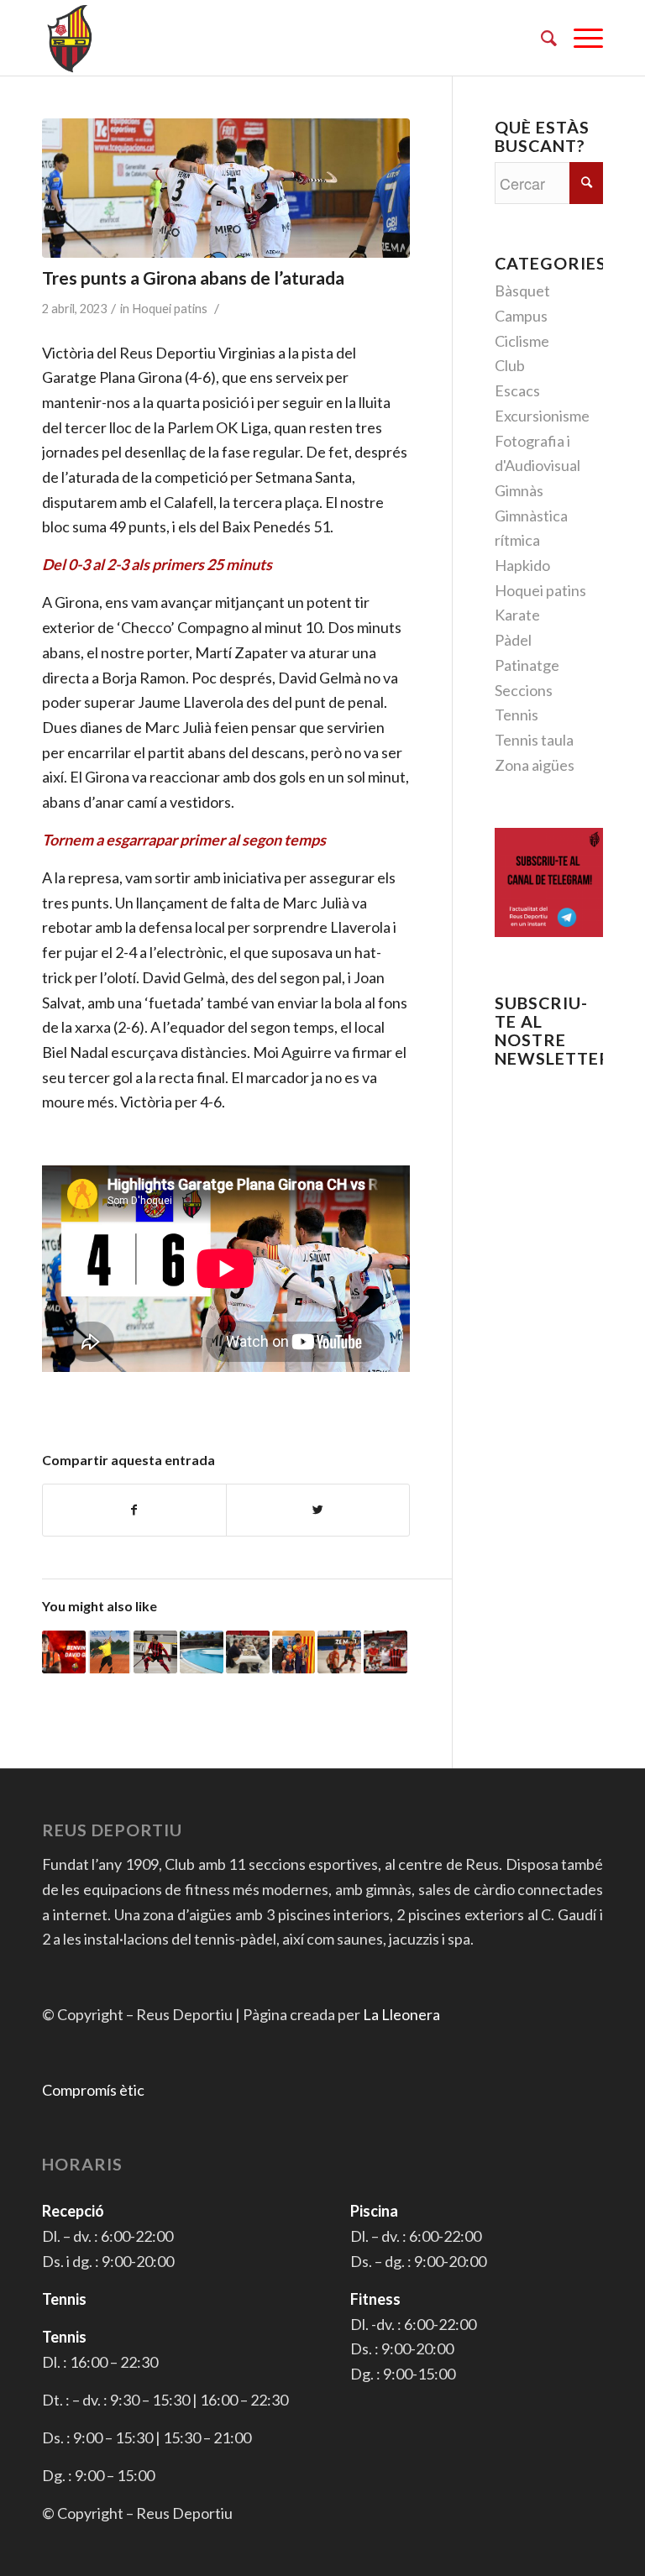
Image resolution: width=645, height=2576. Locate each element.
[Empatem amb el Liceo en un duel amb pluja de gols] (339, 1652)
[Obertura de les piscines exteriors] (202, 1652)
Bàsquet (522, 291)
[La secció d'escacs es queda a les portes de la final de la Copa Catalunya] (248, 1652)
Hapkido (522, 565)
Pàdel (513, 640)
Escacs (517, 390)
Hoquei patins (170, 309)
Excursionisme (542, 416)
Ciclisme (522, 341)
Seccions (524, 690)
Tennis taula (534, 740)
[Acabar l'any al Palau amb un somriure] (155, 1652)
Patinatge (527, 665)
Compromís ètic (93, 2090)
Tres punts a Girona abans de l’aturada (193, 277)
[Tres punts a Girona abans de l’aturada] (226, 188)
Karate (517, 615)
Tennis (517, 715)
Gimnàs (519, 490)
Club (510, 365)
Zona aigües (535, 765)
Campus (521, 316)
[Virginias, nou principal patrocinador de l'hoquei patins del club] (385, 1652)
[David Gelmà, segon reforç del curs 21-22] (64, 1652)
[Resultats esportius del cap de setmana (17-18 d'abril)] (294, 1652)
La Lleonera (401, 2014)
